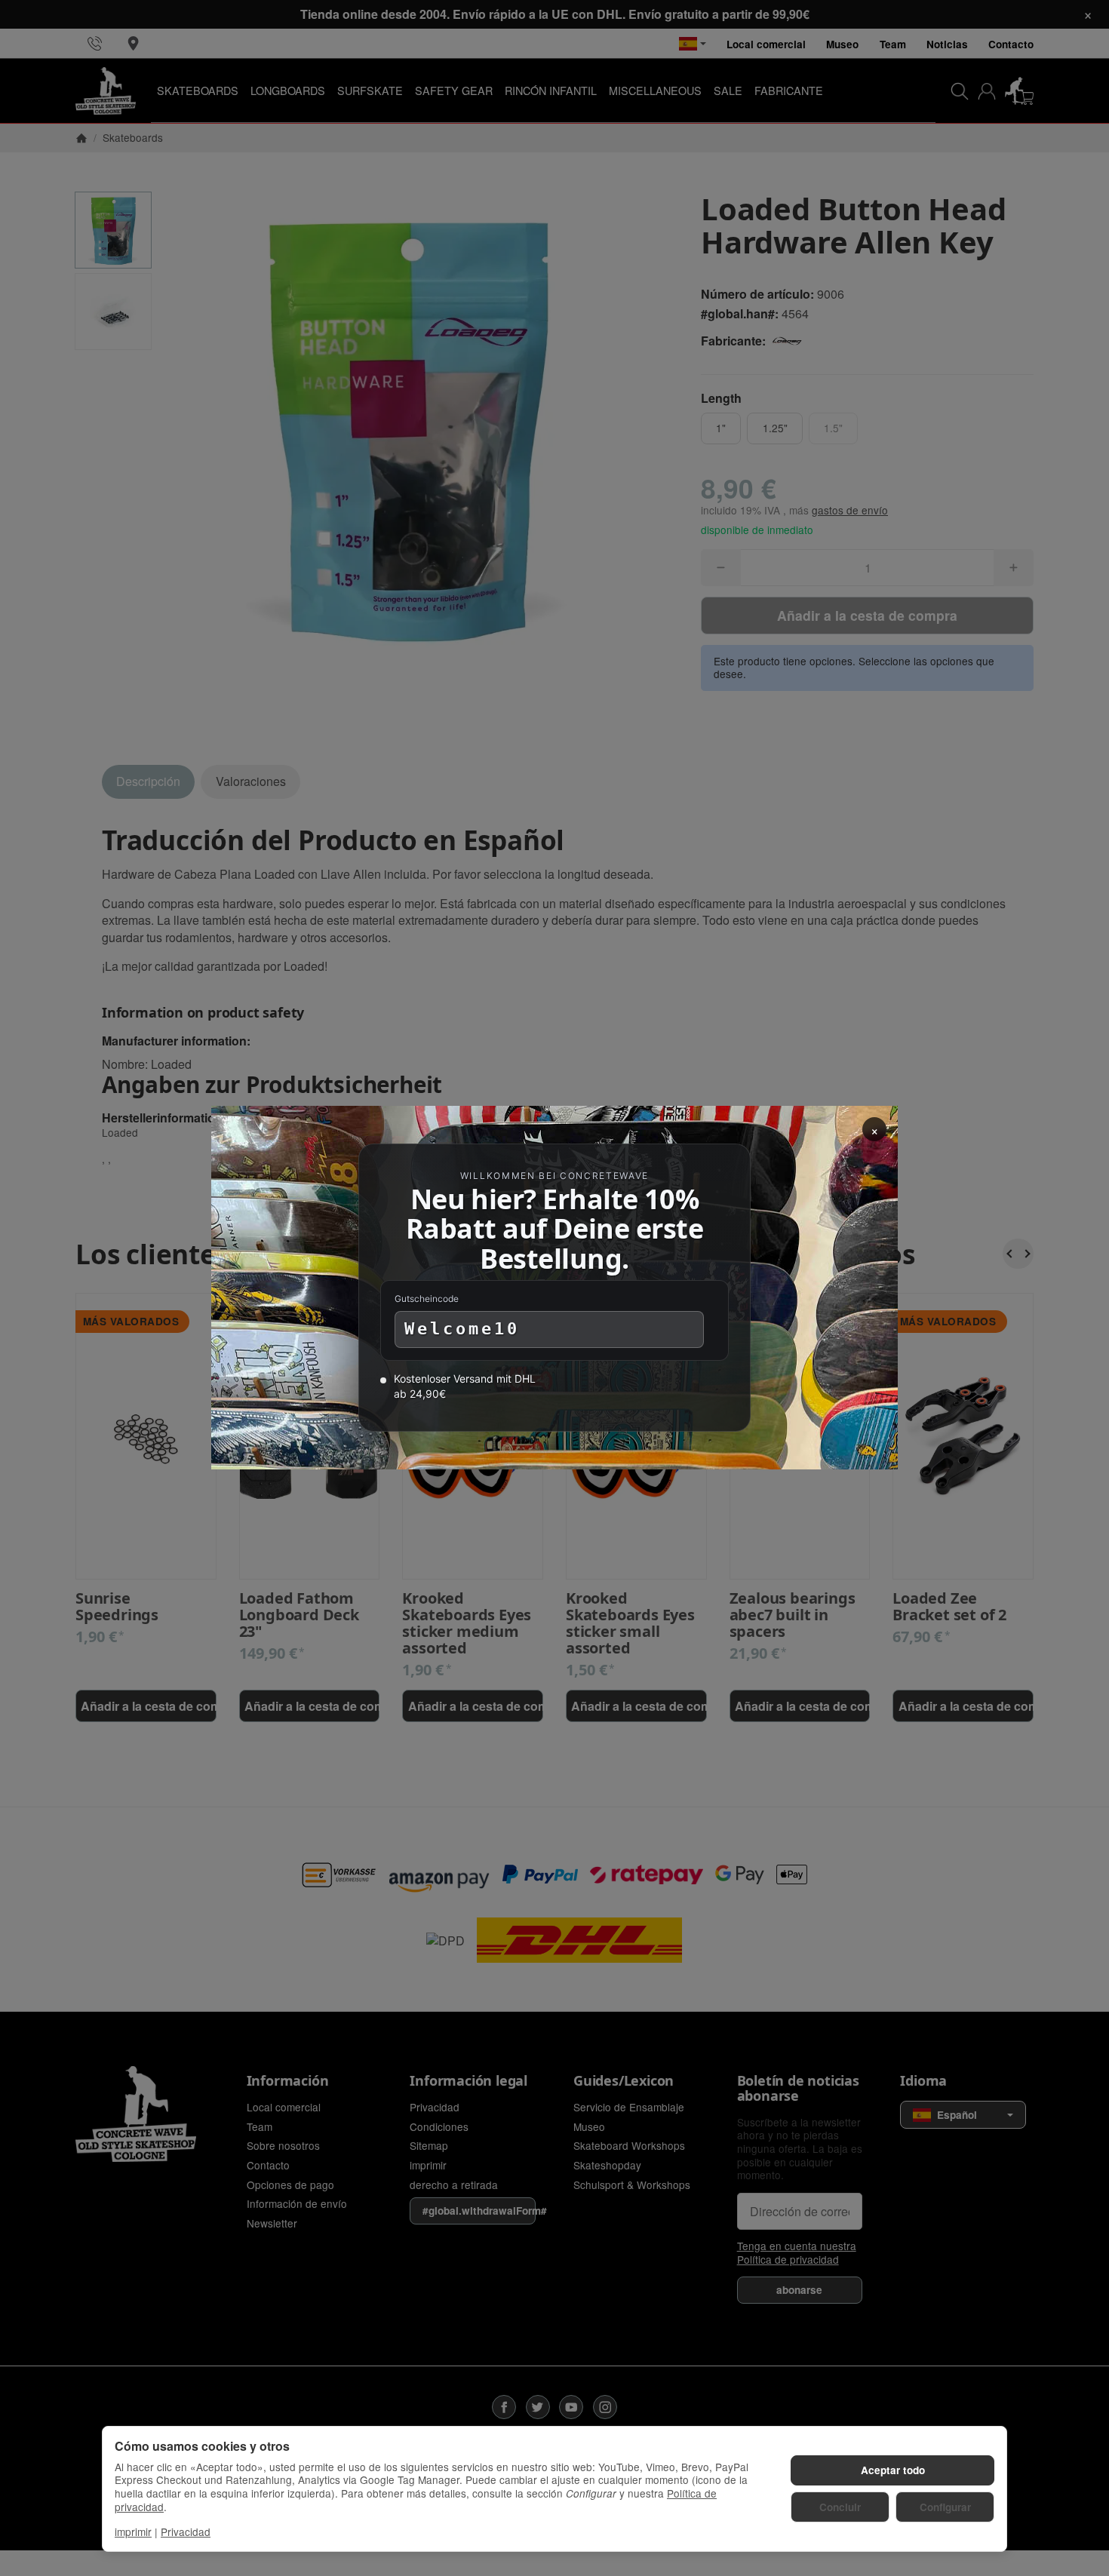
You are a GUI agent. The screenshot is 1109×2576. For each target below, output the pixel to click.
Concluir (840, 2507)
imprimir (133, 2531)
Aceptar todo (893, 2470)
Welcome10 (462, 1329)
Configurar (945, 2507)
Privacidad (186, 2531)
